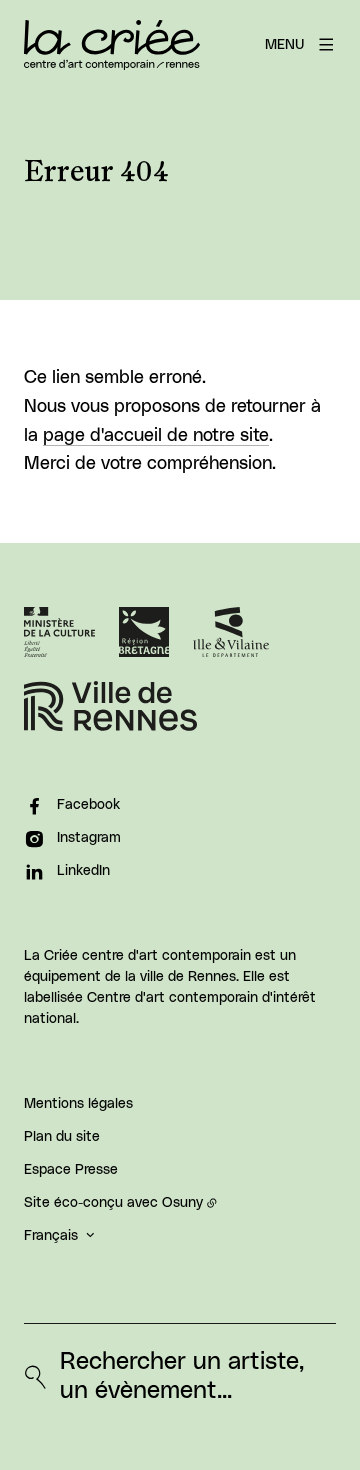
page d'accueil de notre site (156, 436)
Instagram (89, 838)
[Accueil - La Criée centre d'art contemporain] (112, 45)
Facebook (88, 805)
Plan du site (62, 1137)
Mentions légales (78, 1104)
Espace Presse (71, 1170)
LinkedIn (83, 871)
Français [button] (51, 1236)
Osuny (182, 1203)
